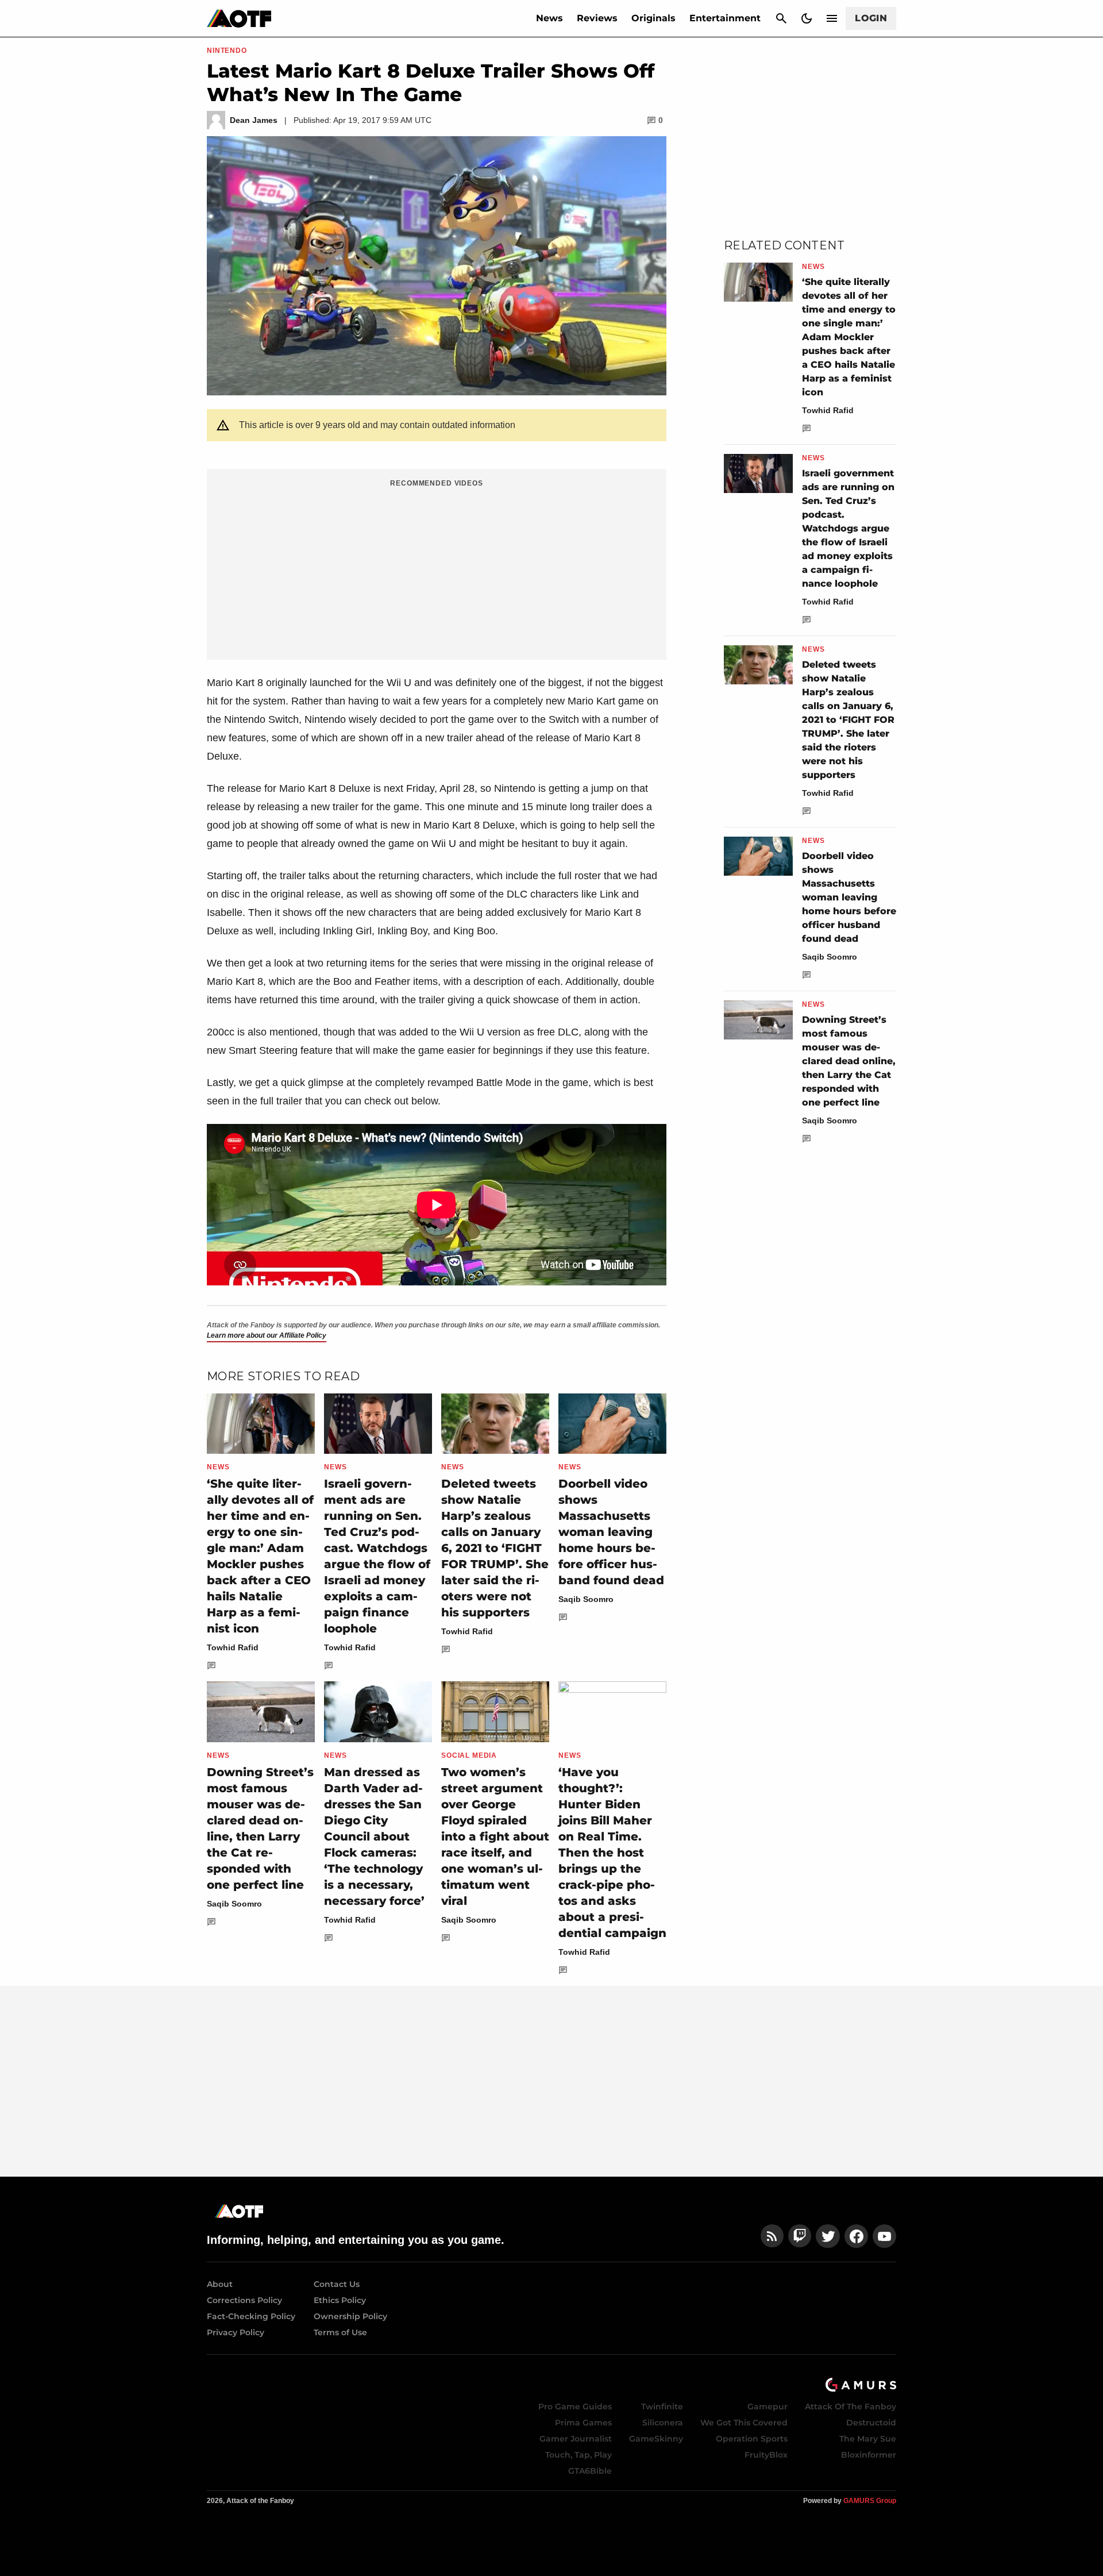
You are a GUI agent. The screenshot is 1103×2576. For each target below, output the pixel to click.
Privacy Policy (236, 2332)
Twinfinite (662, 2406)
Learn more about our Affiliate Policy (267, 1335)
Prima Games (583, 2423)
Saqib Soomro (586, 1599)
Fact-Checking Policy (251, 2316)
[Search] (781, 18)
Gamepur (768, 2406)
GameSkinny (656, 2439)
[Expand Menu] (832, 18)
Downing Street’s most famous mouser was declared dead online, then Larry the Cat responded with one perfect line (849, 1061)
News (549, 18)
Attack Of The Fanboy (851, 2406)
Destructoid (871, 2423)
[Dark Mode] (807, 18)
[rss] (772, 2236)
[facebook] (856, 2236)
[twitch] (800, 2236)
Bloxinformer (869, 2455)
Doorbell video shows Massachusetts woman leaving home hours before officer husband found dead (611, 1532)
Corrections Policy (244, 2300)
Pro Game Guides (575, 2406)
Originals (653, 18)
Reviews (597, 18)
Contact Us (337, 2284)
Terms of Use (340, 2332)
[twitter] (828, 2236)
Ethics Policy (340, 2300)
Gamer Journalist (576, 2439)
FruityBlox (766, 2455)
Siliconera (663, 2423)
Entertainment (725, 18)
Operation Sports (752, 2439)
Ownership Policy (350, 2316)
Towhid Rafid (233, 1647)
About (220, 2284)
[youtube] (885, 2236)
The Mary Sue (868, 2439)
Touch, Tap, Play (579, 2455)
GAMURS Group (870, 2501)
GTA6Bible (590, 2471)
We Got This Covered (744, 2423)
